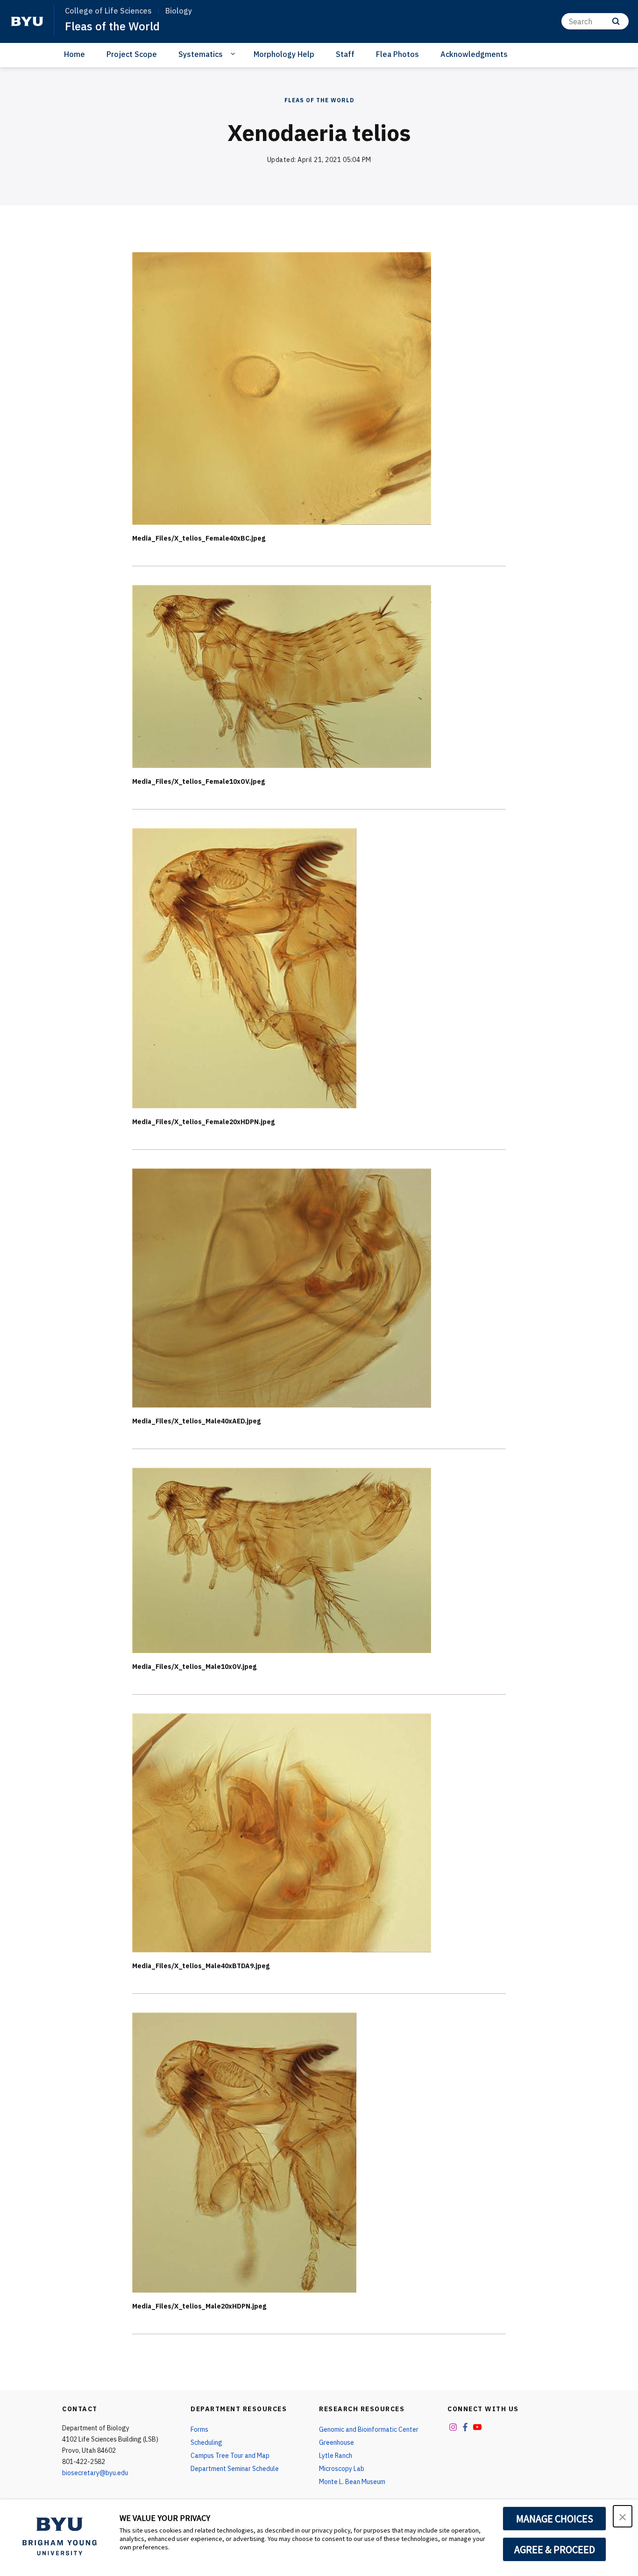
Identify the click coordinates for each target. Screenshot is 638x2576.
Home (74, 54)
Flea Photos (397, 54)
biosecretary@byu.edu (95, 2473)
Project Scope (132, 54)
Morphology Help (284, 54)
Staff (345, 54)
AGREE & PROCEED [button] (555, 2549)
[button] (623, 2516)
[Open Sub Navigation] (234, 54)
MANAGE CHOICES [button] (555, 2519)
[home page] (27, 21)
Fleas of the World (112, 26)
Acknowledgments (474, 54)
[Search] (616, 21)
